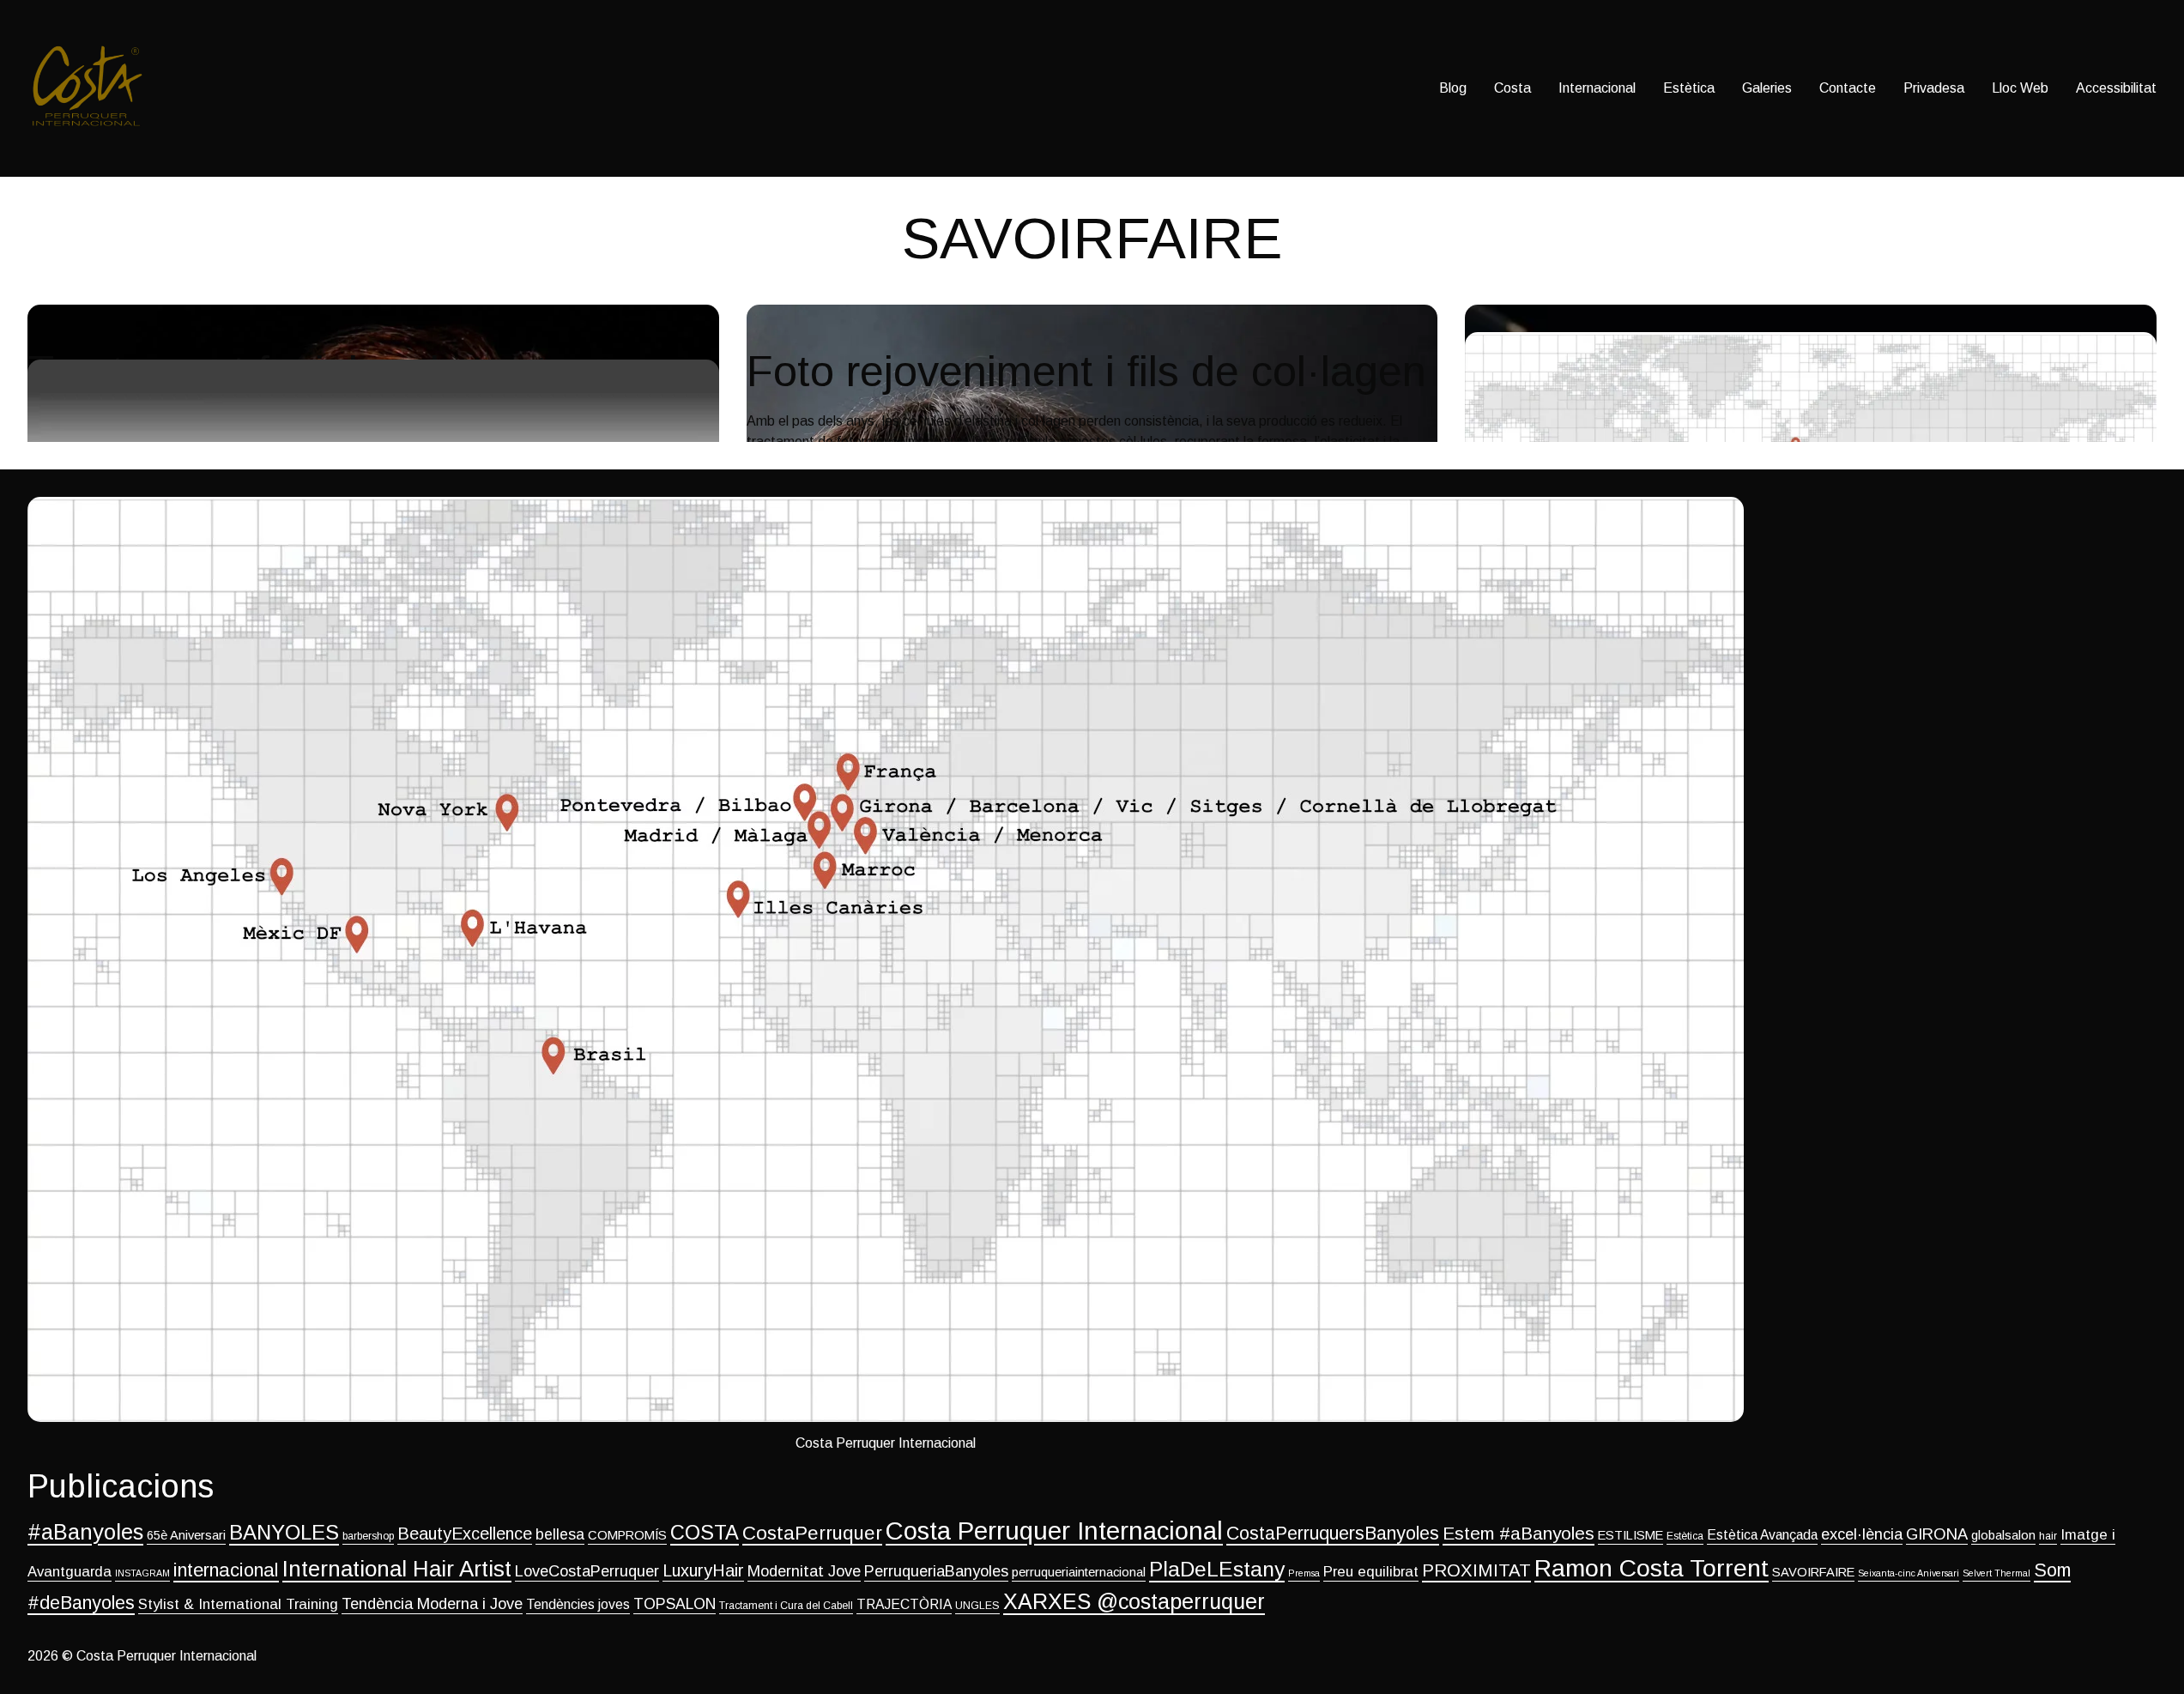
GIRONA (1937, 1534)
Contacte (1848, 88)
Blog (1453, 88)
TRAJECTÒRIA (904, 1604)
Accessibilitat (2116, 88)
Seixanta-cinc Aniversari (1909, 1573)
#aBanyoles (85, 1532)
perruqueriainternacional (1079, 1572)
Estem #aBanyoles (1519, 1533)
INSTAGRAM (142, 1573)
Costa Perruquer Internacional (1054, 1531)
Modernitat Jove (804, 1571)
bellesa (560, 1534)
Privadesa (1934, 88)
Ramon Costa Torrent (1652, 1568)
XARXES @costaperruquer (1134, 1601)
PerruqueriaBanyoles (936, 1571)
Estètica (1689, 88)
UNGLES (977, 1606)
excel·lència (1862, 1534)
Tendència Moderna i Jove (432, 1603)
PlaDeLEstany (1217, 1569)
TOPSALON (675, 1604)
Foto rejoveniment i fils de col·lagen (853, 342)
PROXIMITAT (1476, 1570)
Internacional (1597, 88)
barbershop (368, 1536)
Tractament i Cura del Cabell (786, 1606)
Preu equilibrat (1371, 1572)
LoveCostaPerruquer (587, 1571)
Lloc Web (2020, 88)
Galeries (1767, 88)
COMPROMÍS (627, 1535)
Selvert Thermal (1996, 1573)
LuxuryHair (703, 1570)
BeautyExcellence (465, 1534)
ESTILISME (1630, 1535)
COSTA (705, 1533)
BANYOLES (284, 1532)
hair (2048, 1536)
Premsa (1304, 1573)
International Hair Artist (397, 1569)
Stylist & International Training (238, 1604)
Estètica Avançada (1762, 1535)
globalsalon (2003, 1535)
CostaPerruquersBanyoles (1333, 1534)
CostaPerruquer (812, 1533)
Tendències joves (578, 1604)
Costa (1512, 88)
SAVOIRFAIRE (1813, 1572)
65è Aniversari (186, 1535)
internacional (226, 1570)
